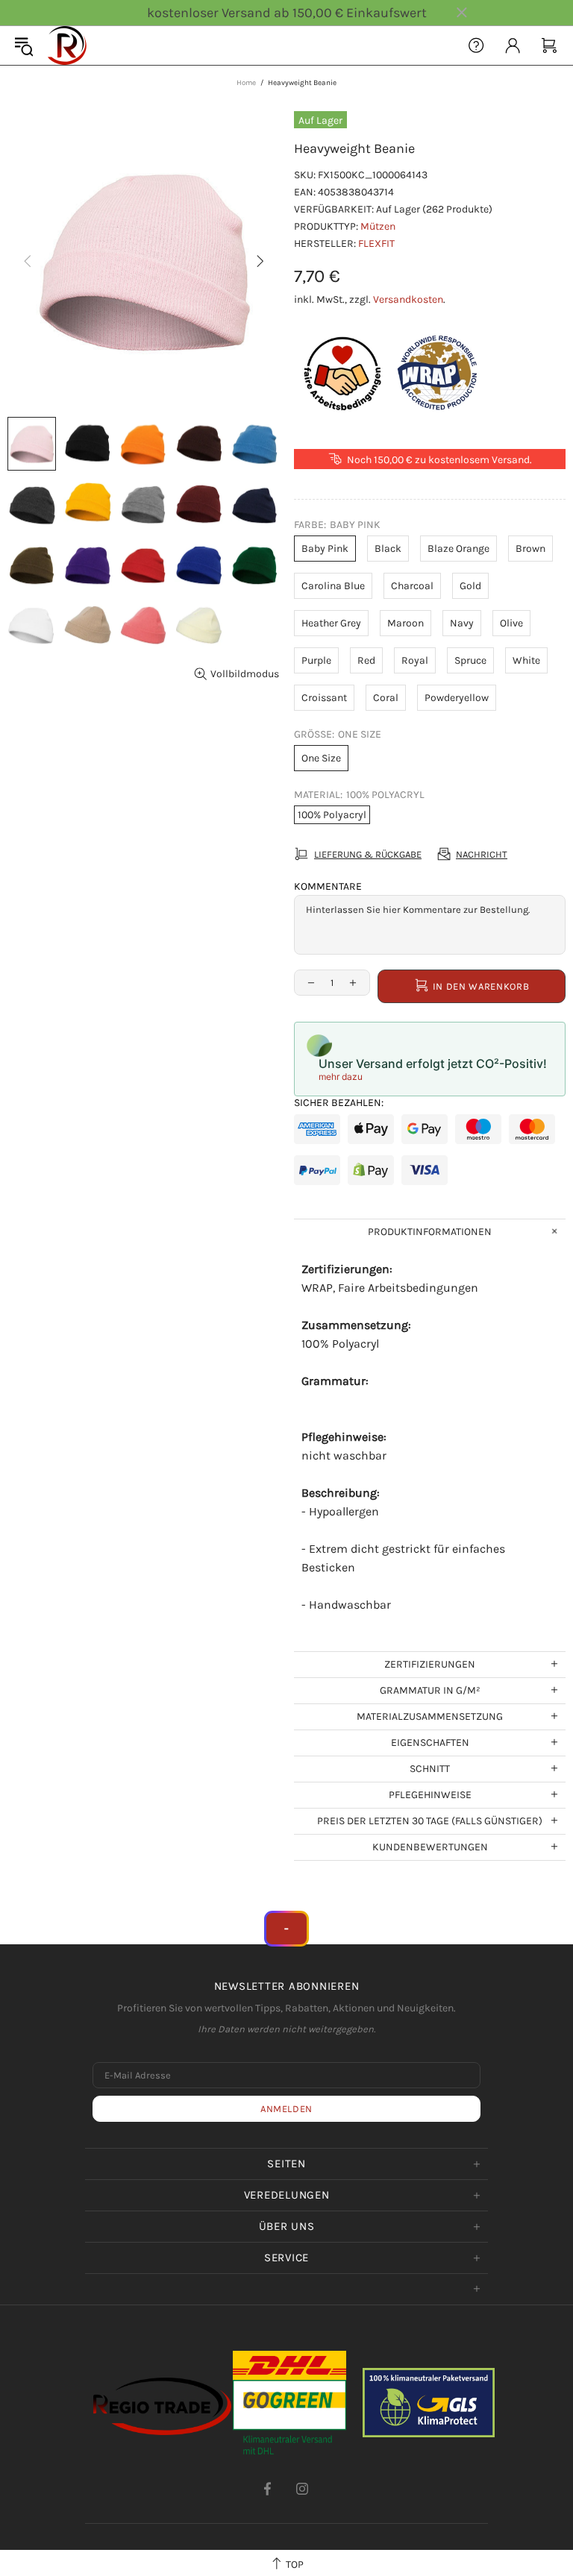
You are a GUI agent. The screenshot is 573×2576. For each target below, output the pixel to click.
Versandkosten (408, 299)
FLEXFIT (376, 244)
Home (246, 83)
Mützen (378, 226)
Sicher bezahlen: (339, 1103)
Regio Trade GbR (67, 45)
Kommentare (328, 886)
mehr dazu (341, 1077)
